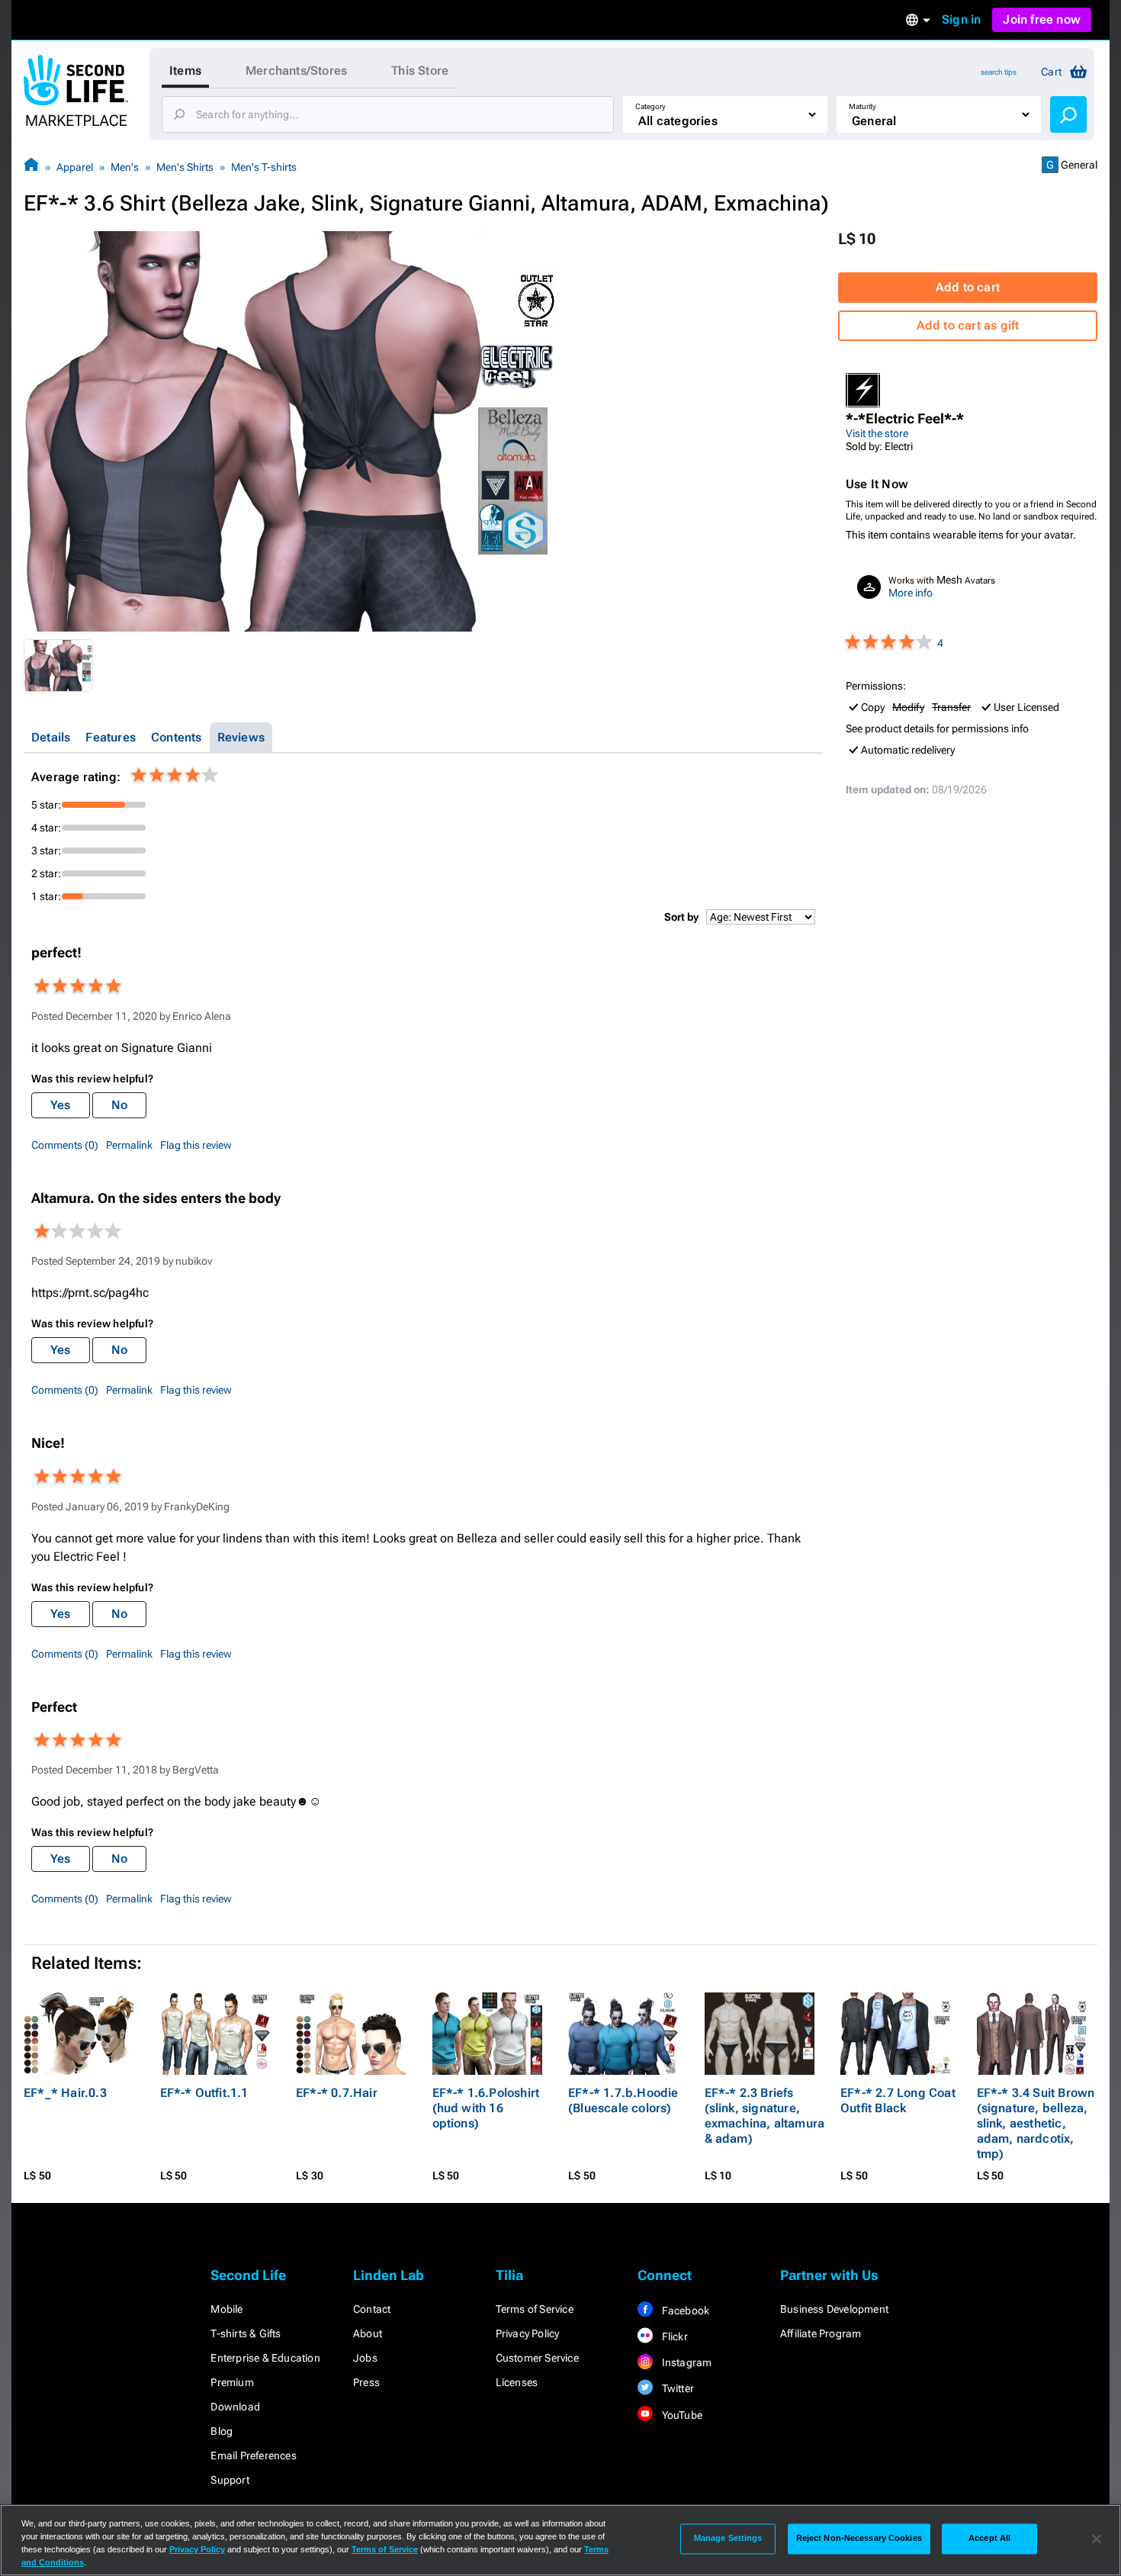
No (119, 1105)
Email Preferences (253, 2455)
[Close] (1097, 2539)
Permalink (129, 1145)
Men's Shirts (185, 167)
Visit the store (877, 433)
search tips (999, 72)
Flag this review (196, 1145)
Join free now (1042, 19)
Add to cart (968, 287)
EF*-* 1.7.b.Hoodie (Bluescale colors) (623, 2100)
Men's (125, 167)
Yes (61, 1105)
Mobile (226, 2309)
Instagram (685, 2362)
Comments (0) (65, 1145)
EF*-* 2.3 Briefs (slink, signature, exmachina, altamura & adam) (765, 2116)
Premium (232, 2382)
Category (650, 106)
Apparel (75, 167)
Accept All (989, 2539)
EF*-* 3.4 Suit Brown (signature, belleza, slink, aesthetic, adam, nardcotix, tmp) (1036, 2123)
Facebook (684, 2311)
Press (366, 2382)
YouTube (681, 2415)
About (368, 2333)
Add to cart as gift (968, 325)
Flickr (673, 2336)
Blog (222, 2431)
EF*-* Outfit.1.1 (204, 2093)
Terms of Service (535, 2309)
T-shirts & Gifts (246, 2333)
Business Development (834, 2309)
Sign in (961, 19)
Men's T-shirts (264, 167)
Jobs (365, 2358)
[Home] (31, 167)
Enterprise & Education (265, 2358)
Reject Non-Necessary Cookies (859, 2539)
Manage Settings (728, 2539)
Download (235, 2407)
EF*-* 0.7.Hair (337, 2093)
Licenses (517, 2382)
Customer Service (537, 2358)
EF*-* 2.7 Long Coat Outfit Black (898, 2100)
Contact (372, 2309)
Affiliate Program (821, 2333)
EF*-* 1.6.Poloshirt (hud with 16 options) (486, 2108)
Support (230, 2480)
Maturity (862, 106)
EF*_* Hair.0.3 (65, 2093)
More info (911, 593)
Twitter (676, 2388)
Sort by (681, 917)
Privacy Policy (528, 2333)
